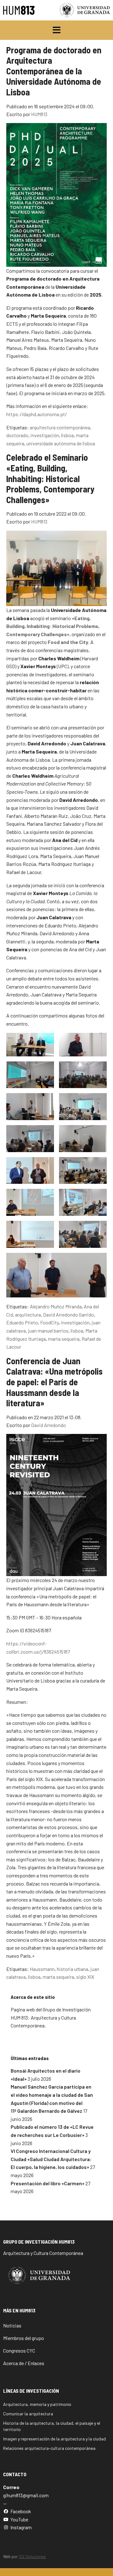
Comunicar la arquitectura (28, 2414)
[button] (57, 30)
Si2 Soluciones (32, 2557)
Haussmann (42, 1969)
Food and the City (68, 642)
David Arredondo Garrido (68, 1315)
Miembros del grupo (24, 2338)
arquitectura (28, 1315)
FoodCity (49, 1322)
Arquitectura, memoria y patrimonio (37, 2404)
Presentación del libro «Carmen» (48, 2183)
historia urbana (73, 1969)
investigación (45, 435)
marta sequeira (64, 1339)
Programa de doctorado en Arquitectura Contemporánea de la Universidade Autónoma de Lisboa (54, 71)
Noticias (12, 2325)
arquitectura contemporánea (60, 427)
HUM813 (39, 114)
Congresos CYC (19, 2351)
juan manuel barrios (48, 1331)
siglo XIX (85, 1977)
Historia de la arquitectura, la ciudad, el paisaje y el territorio (52, 2426)
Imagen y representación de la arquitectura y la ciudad (54, 2439)
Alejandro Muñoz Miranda (56, 1306)
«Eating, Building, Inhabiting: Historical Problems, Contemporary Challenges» (53, 626)
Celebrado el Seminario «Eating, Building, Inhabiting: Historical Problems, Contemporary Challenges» (50, 478)
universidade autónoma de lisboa (61, 443)
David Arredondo (48, 1425)
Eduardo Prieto (22, 1322)
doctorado (17, 435)
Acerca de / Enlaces (24, 2363)
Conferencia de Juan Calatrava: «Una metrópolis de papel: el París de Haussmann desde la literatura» (54, 1382)
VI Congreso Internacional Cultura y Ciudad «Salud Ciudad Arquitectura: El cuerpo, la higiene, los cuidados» (51, 2159)
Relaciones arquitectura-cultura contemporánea (49, 2448)
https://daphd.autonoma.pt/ (37, 414)
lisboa (67, 435)
